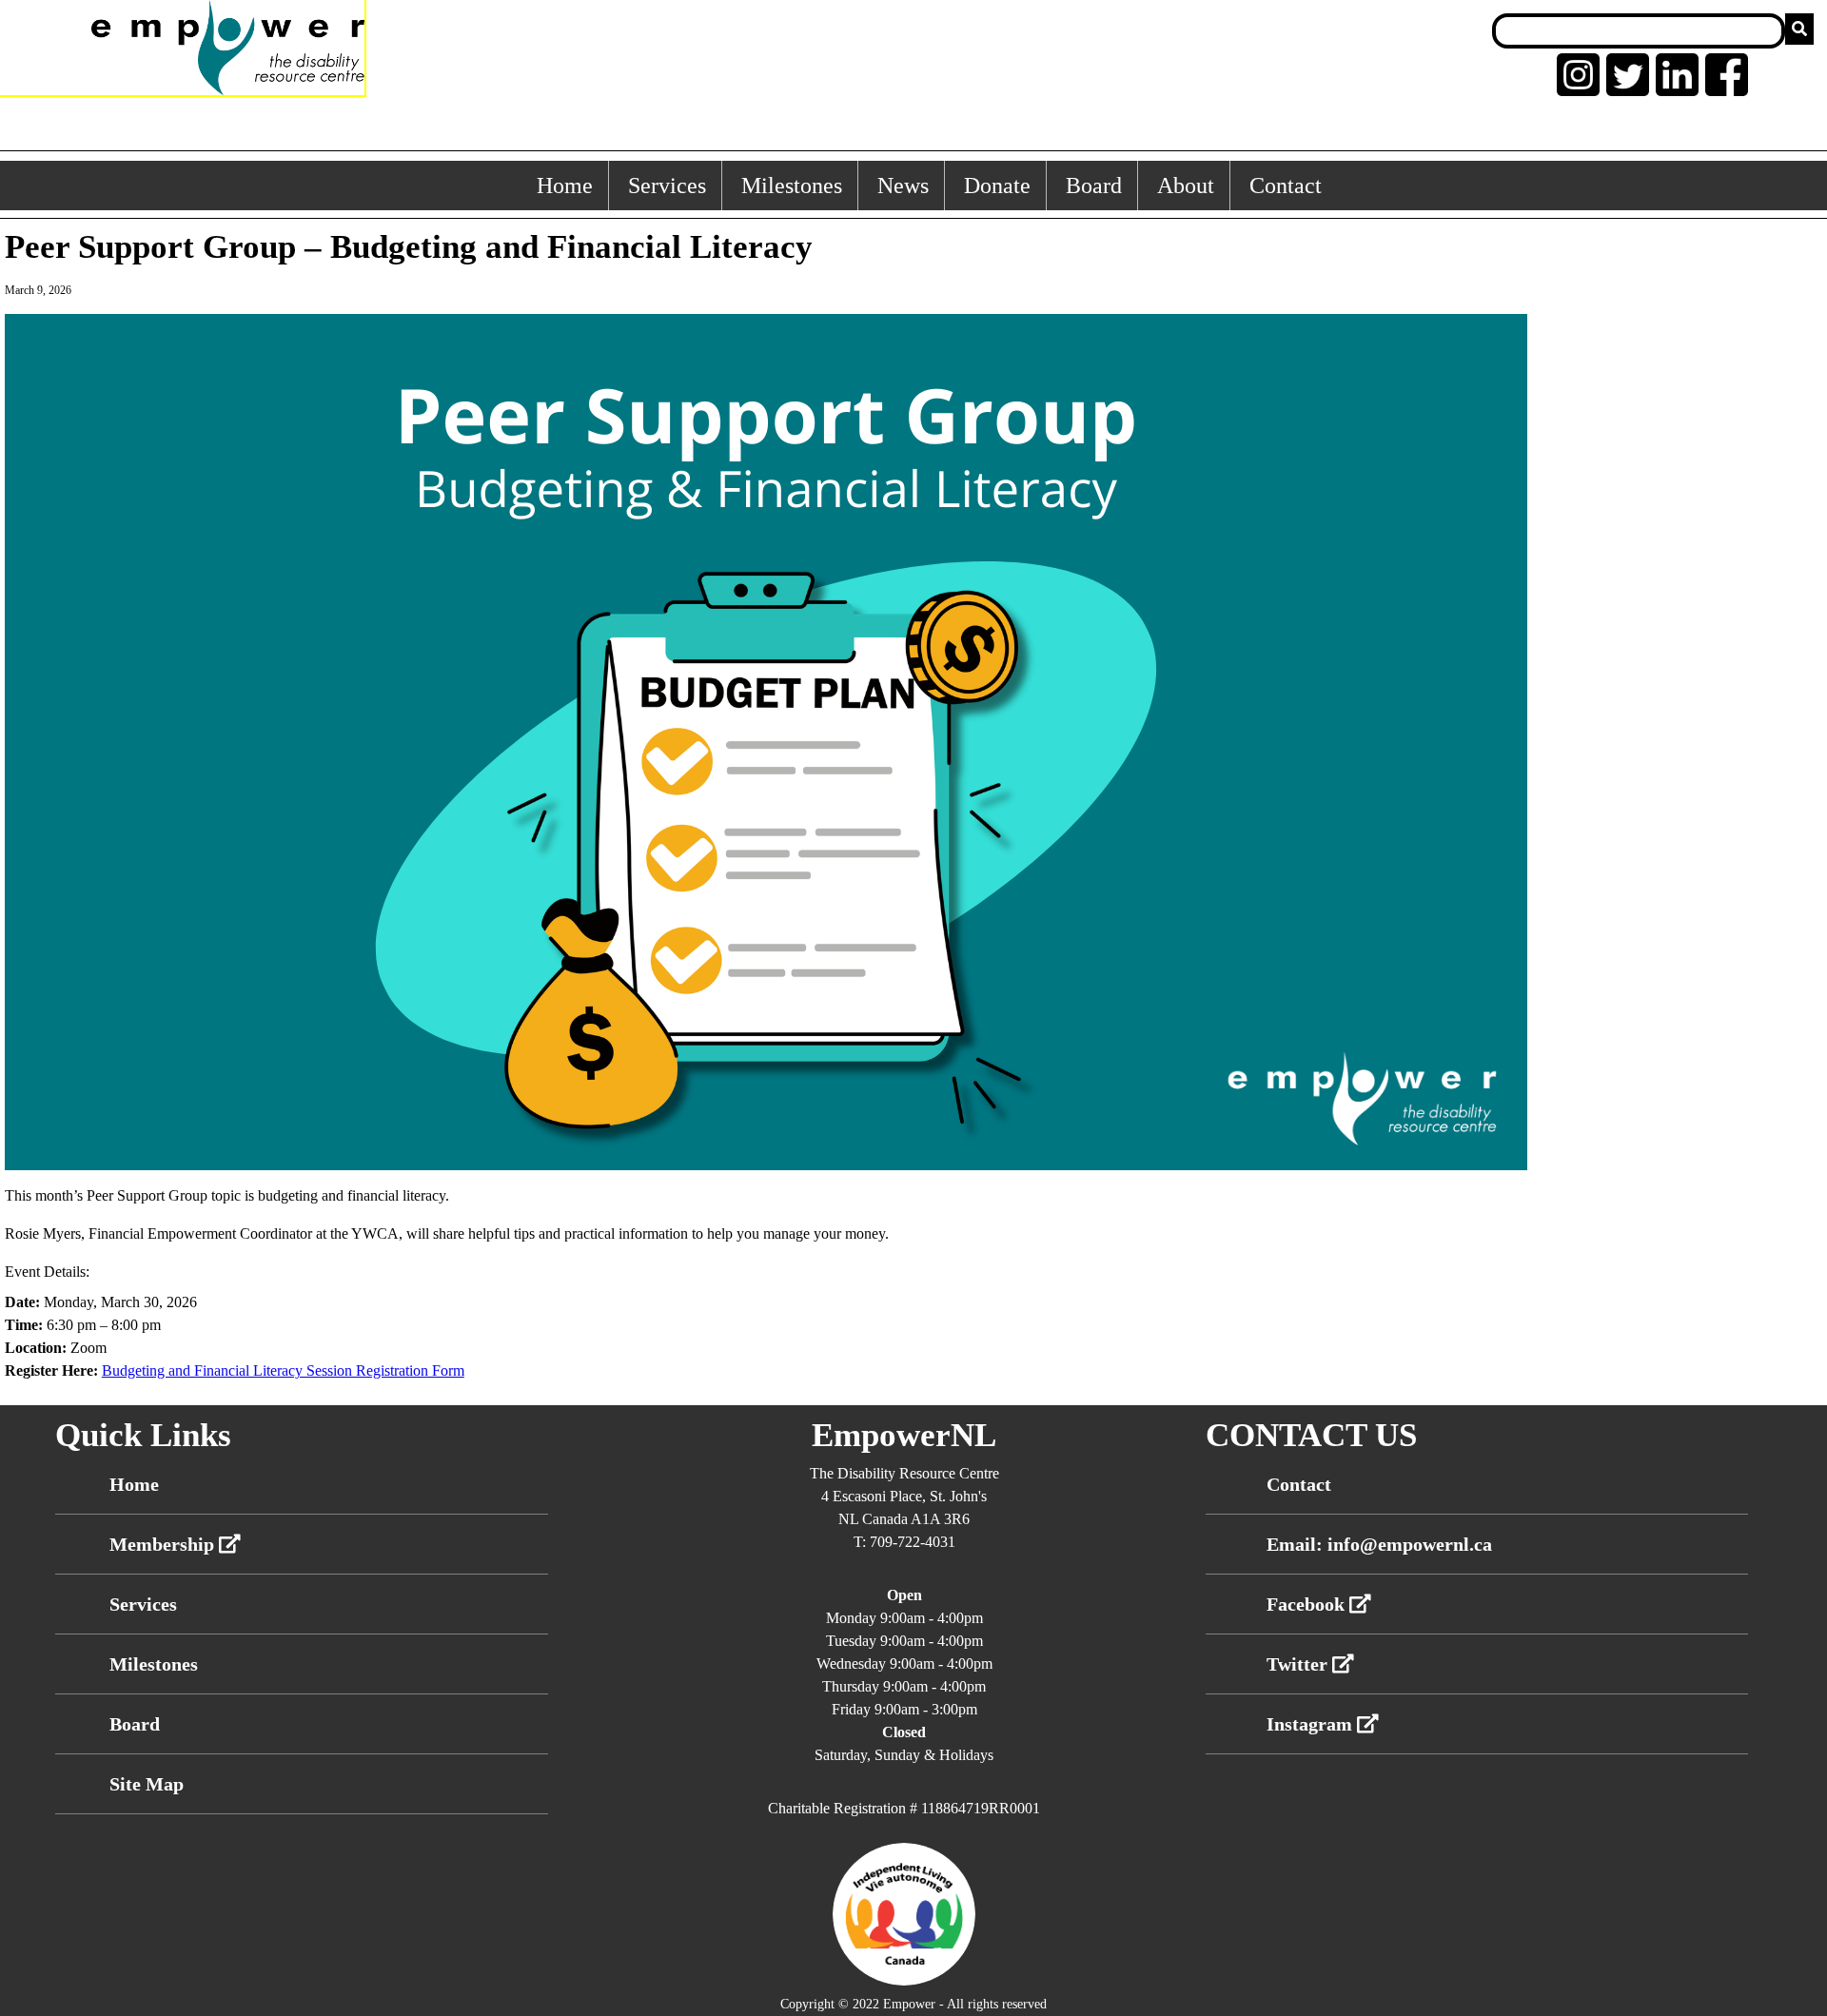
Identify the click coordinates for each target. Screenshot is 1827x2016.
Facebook (1308, 1604)
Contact (1286, 186)
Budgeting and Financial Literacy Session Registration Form (283, 1370)
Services (667, 186)
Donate (997, 186)
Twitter (1299, 1664)
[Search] (1799, 29)
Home (565, 186)
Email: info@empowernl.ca (1379, 1544)
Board (1094, 186)
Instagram (1312, 1724)
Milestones (792, 186)
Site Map (147, 1784)
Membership (164, 1544)
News (903, 186)
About (1186, 186)
